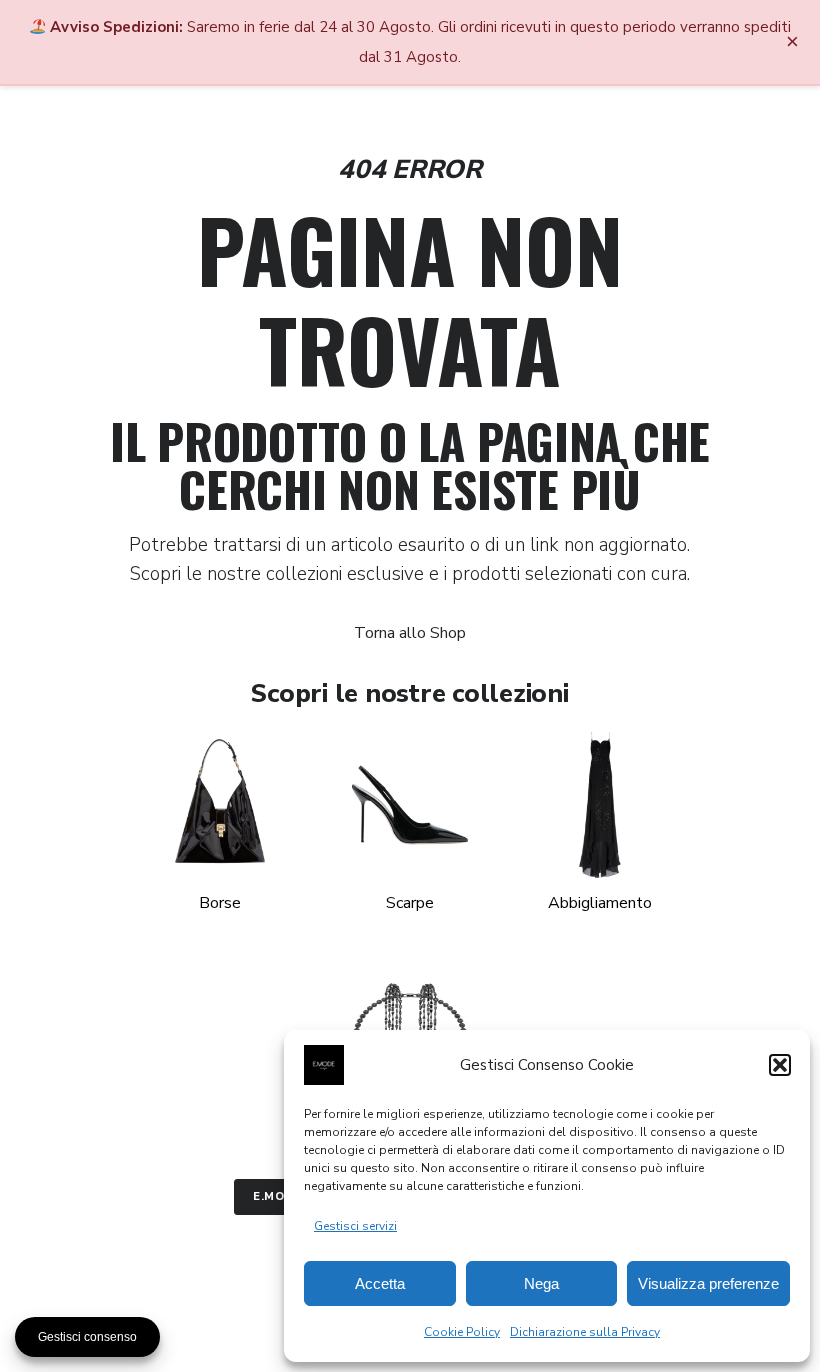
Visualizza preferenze (708, 1283)
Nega (541, 1283)
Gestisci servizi (355, 1226)
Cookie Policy (462, 1332)
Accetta (380, 1283)
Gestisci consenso (87, 1337)
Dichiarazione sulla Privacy (585, 1332)
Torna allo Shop (410, 633)
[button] (780, 1065)
